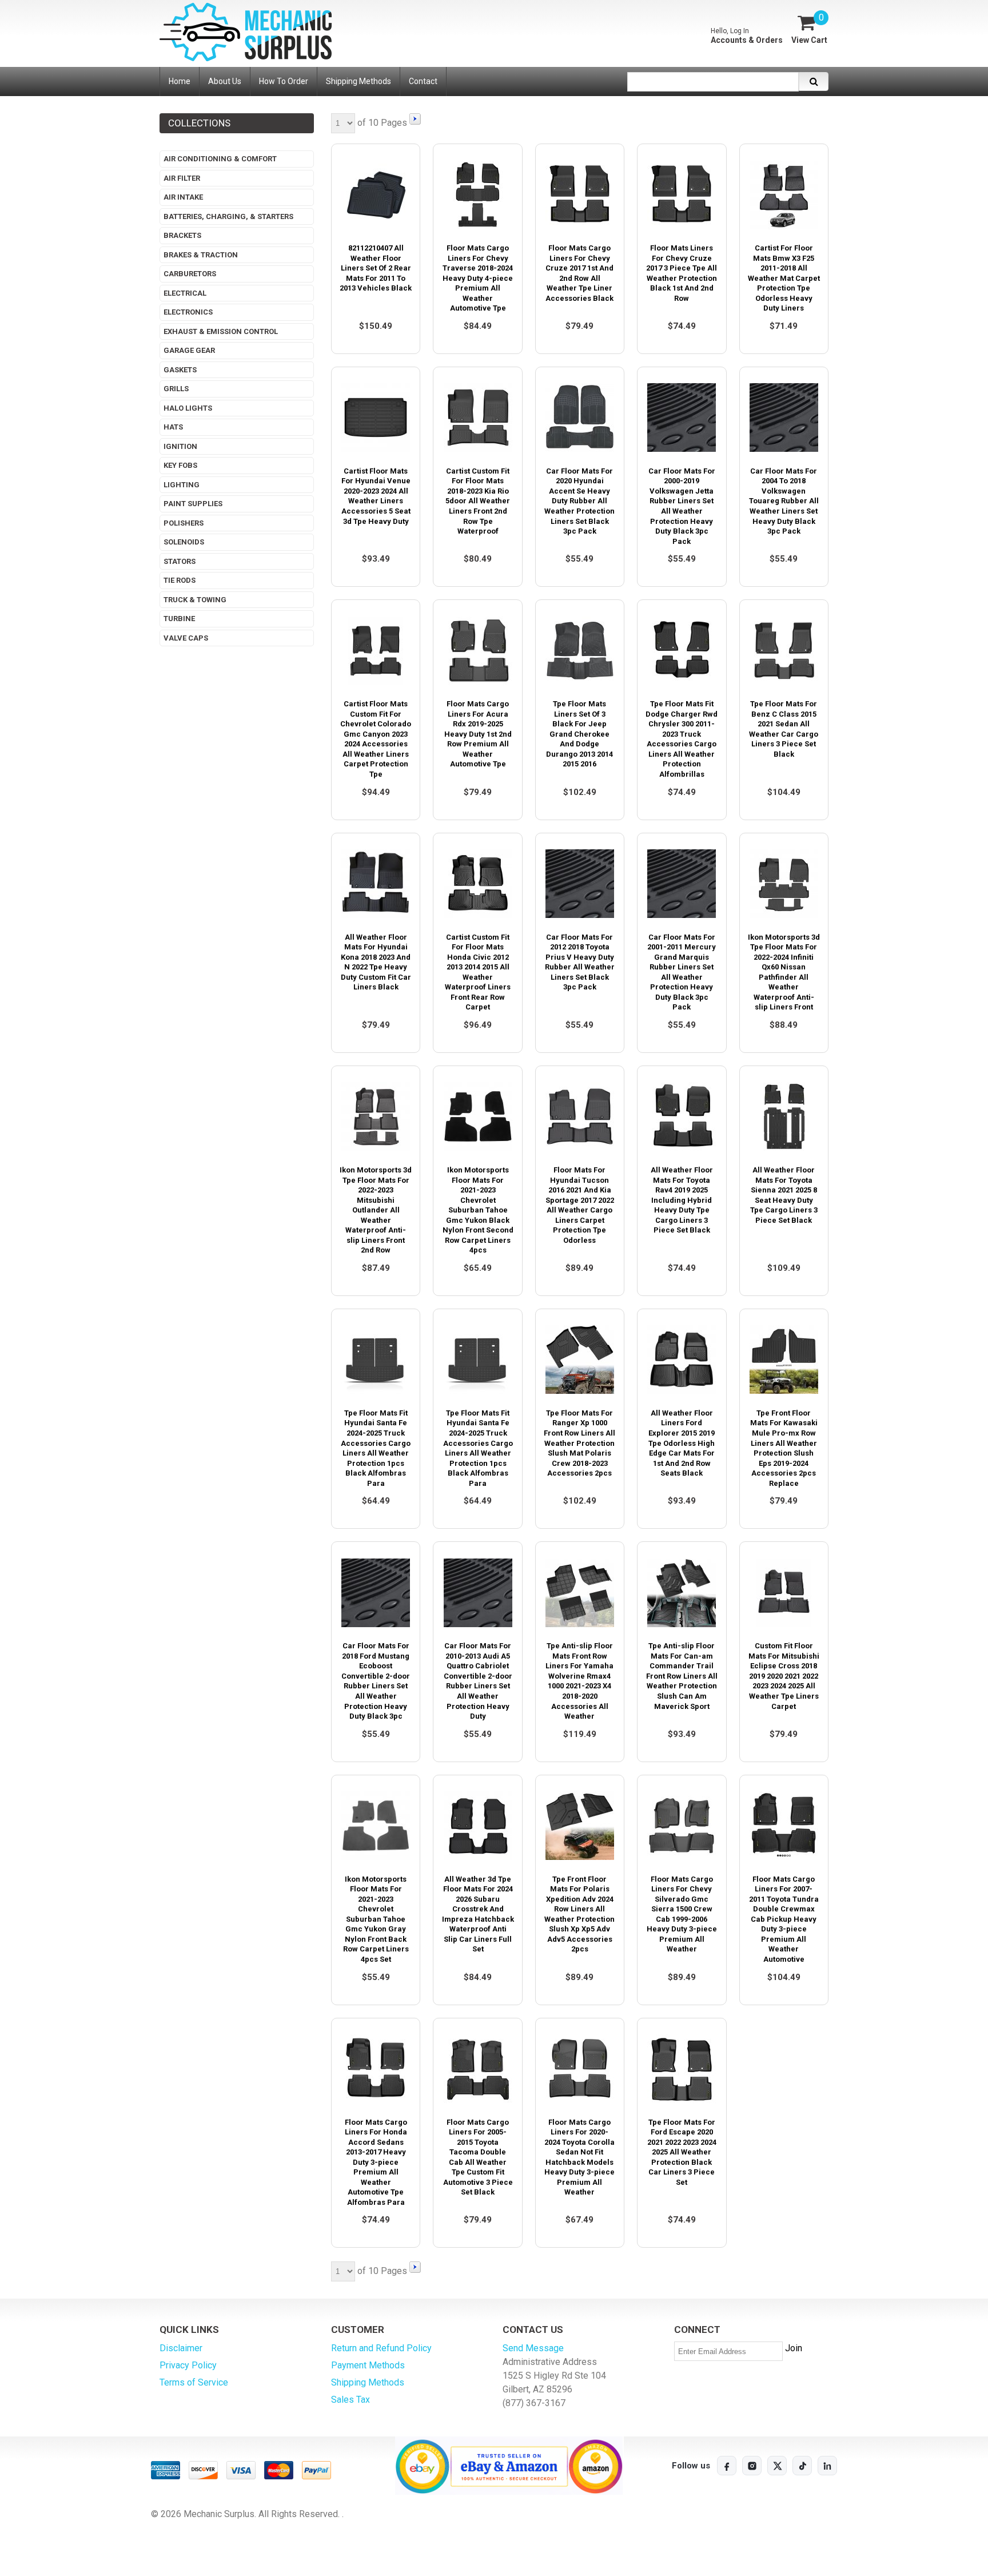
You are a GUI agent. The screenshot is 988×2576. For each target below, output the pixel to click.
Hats (173, 427)
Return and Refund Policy (381, 2348)
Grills (176, 389)
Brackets (182, 235)
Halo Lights (188, 408)
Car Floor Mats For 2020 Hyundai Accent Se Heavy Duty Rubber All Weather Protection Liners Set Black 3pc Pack (579, 501)
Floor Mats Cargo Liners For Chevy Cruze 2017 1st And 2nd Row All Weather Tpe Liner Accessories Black (579, 273)
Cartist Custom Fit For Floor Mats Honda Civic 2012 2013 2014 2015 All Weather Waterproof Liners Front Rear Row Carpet (478, 972)
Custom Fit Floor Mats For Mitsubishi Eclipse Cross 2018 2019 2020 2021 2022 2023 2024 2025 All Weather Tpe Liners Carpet (784, 1676)
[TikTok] (802, 2466)
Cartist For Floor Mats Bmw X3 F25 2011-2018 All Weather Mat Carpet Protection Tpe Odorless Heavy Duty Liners (784, 278)
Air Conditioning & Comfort (220, 159)
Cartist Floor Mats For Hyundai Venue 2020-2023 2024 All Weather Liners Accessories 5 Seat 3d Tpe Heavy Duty (376, 496)
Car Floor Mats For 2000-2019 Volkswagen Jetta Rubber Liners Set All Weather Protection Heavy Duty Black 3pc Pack (682, 506)
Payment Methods (368, 2365)
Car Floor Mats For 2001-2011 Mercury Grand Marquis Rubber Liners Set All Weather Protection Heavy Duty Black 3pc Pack (682, 972)
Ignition (180, 446)
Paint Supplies (193, 504)
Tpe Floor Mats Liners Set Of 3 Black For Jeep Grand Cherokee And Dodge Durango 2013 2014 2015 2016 (579, 734)
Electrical (185, 293)
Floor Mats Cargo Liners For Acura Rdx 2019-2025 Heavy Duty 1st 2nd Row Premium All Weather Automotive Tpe (478, 734)
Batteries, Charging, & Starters (228, 216)
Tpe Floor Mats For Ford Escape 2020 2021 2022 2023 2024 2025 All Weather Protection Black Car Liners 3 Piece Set (682, 2152)
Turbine (179, 619)
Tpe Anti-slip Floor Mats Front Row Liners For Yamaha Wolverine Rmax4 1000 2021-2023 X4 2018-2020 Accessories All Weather (579, 1681)
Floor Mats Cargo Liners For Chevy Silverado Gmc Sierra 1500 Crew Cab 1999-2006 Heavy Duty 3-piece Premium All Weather (682, 1914)
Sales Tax (350, 2400)
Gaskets (180, 370)
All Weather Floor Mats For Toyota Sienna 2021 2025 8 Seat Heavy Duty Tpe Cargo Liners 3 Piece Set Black (784, 1195)
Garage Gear (189, 350)
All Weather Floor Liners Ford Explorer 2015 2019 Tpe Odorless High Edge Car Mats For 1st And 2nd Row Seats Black (682, 1443)
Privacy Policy (188, 2365)
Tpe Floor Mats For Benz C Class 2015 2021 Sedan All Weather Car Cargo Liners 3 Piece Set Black (784, 729)
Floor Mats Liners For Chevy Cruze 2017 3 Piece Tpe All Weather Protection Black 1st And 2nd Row (682, 273)
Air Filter (182, 178)
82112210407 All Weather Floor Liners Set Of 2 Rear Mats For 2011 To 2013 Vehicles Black (376, 268)
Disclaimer (181, 2348)
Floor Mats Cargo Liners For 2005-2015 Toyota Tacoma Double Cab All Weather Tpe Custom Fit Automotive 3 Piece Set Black (478, 2157)
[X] (777, 2466)
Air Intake (183, 197)
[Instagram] (752, 2466)
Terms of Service (194, 2382)
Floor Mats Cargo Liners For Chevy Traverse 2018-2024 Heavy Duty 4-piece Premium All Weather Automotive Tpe (478, 278)
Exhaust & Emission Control (221, 331)
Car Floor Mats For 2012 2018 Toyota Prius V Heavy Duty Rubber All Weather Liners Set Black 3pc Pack (580, 962)
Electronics (188, 312)
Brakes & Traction (201, 255)
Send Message (533, 2348)
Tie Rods (180, 580)
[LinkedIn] (827, 2466)
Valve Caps (186, 638)
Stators (180, 561)
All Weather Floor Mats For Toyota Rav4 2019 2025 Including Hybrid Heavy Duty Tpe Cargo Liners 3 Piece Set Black (682, 1200)
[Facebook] (727, 2466)
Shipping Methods (368, 2382)
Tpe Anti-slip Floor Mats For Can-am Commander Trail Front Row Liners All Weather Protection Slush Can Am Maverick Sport (682, 1676)
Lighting (182, 485)
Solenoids (184, 542)
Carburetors (190, 274)
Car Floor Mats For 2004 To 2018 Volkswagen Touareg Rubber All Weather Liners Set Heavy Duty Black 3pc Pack (784, 501)
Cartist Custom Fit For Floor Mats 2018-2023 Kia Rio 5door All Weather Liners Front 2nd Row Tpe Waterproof (478, 501)
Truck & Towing (195, 600)
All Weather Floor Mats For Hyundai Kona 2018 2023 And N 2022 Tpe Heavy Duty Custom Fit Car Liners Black (376, 962)
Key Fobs (180, 465)
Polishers (184, 523)
